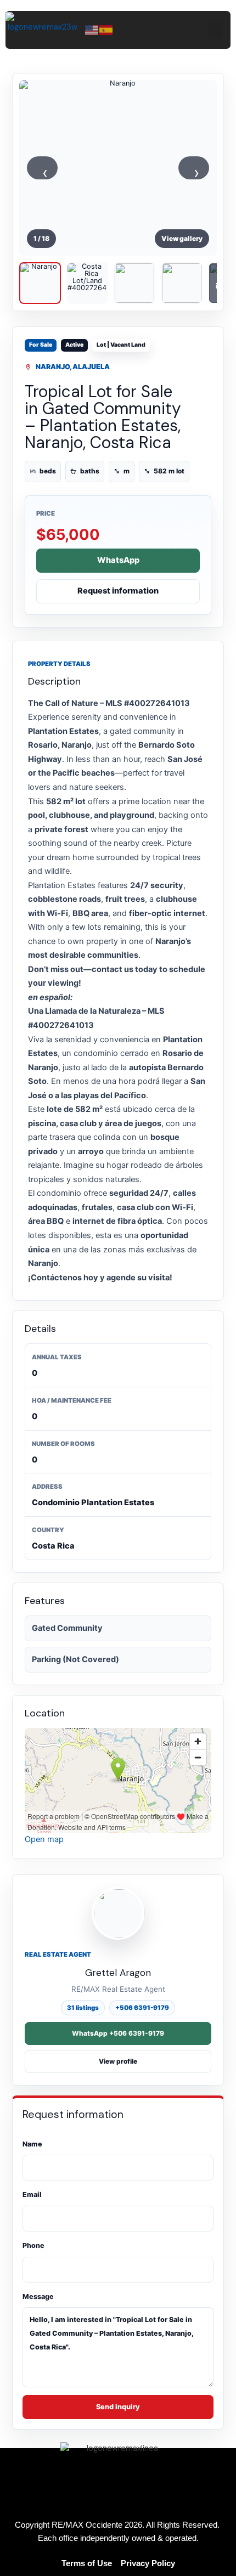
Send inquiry (118, 2407)
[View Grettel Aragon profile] (118, 1913)
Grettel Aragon (118, 1973)
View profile (118, 2061)
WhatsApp (118, 560)
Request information (118, 591)
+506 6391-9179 (142, 2008)
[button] (215, 30)
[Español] (106, 29)
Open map (44, 1839)
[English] (92, 29)
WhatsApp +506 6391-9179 (118, 2033)
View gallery (182, 238)
